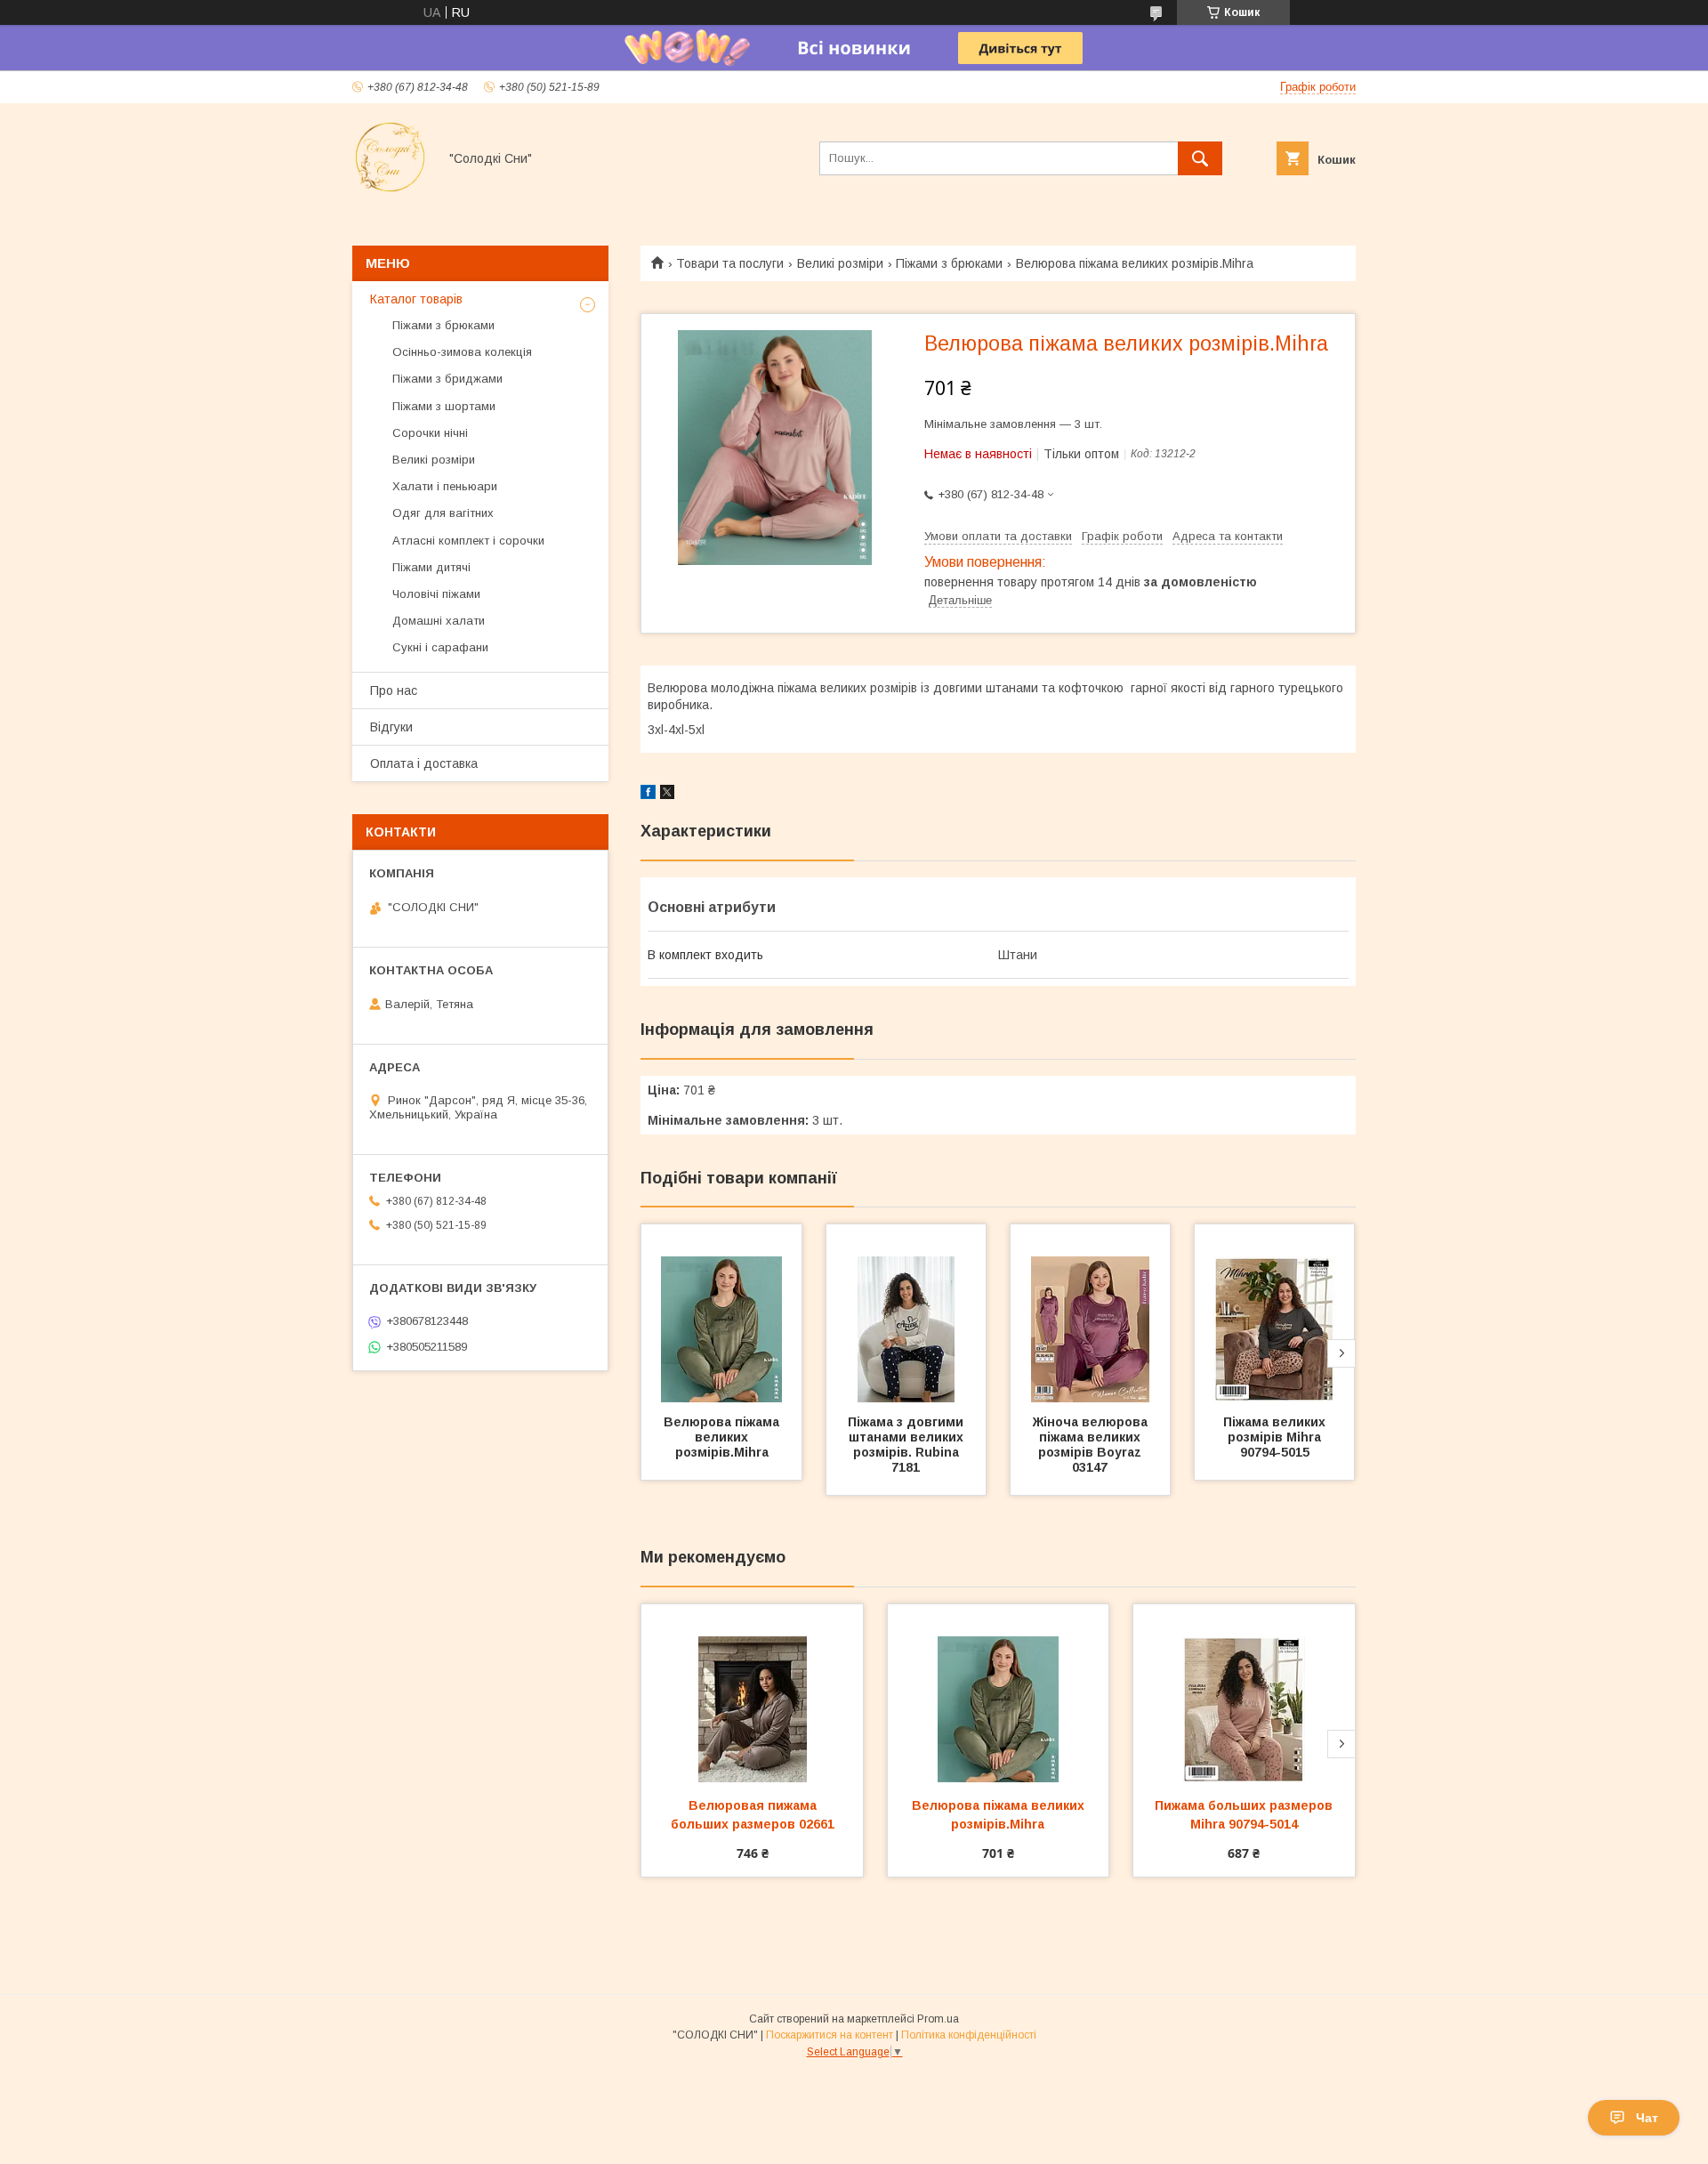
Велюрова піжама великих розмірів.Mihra (723, 1437)
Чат (1647, 2118)
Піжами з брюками (949, 263)
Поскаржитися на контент (830, 2035)
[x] (667, 795)
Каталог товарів (416, 299)
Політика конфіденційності (969, 2035)
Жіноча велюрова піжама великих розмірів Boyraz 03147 (1092, 1445)
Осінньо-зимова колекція (462, 352)
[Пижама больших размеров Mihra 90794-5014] (1244, 1693)
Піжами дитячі (431, 567)
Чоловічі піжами (436, 594)
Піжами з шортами (444, 406)
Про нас (394, 690)
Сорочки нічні (430, 433)
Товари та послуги (730, 263)
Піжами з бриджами (447, 379)
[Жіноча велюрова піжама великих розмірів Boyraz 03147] (1091, 1313)
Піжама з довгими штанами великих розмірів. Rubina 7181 (907, 1445)
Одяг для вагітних (443, 513)
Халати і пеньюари (445, 486)
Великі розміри (840, 263)
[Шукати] (1200, 158)
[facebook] (648, 795)
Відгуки (391, 727)
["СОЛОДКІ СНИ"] (390, 190)
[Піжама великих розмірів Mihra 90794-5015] (1275, 1313)
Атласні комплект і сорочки (468, 541)
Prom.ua (938, 2019)
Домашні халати (439, 621)
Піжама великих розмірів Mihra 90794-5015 (1276, 1437)
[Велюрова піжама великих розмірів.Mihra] (721, 1313)
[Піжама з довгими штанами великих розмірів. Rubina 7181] (906, 1313)
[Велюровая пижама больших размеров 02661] (752, 1693)
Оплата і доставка (424, 763)
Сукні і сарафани (440, 647)
